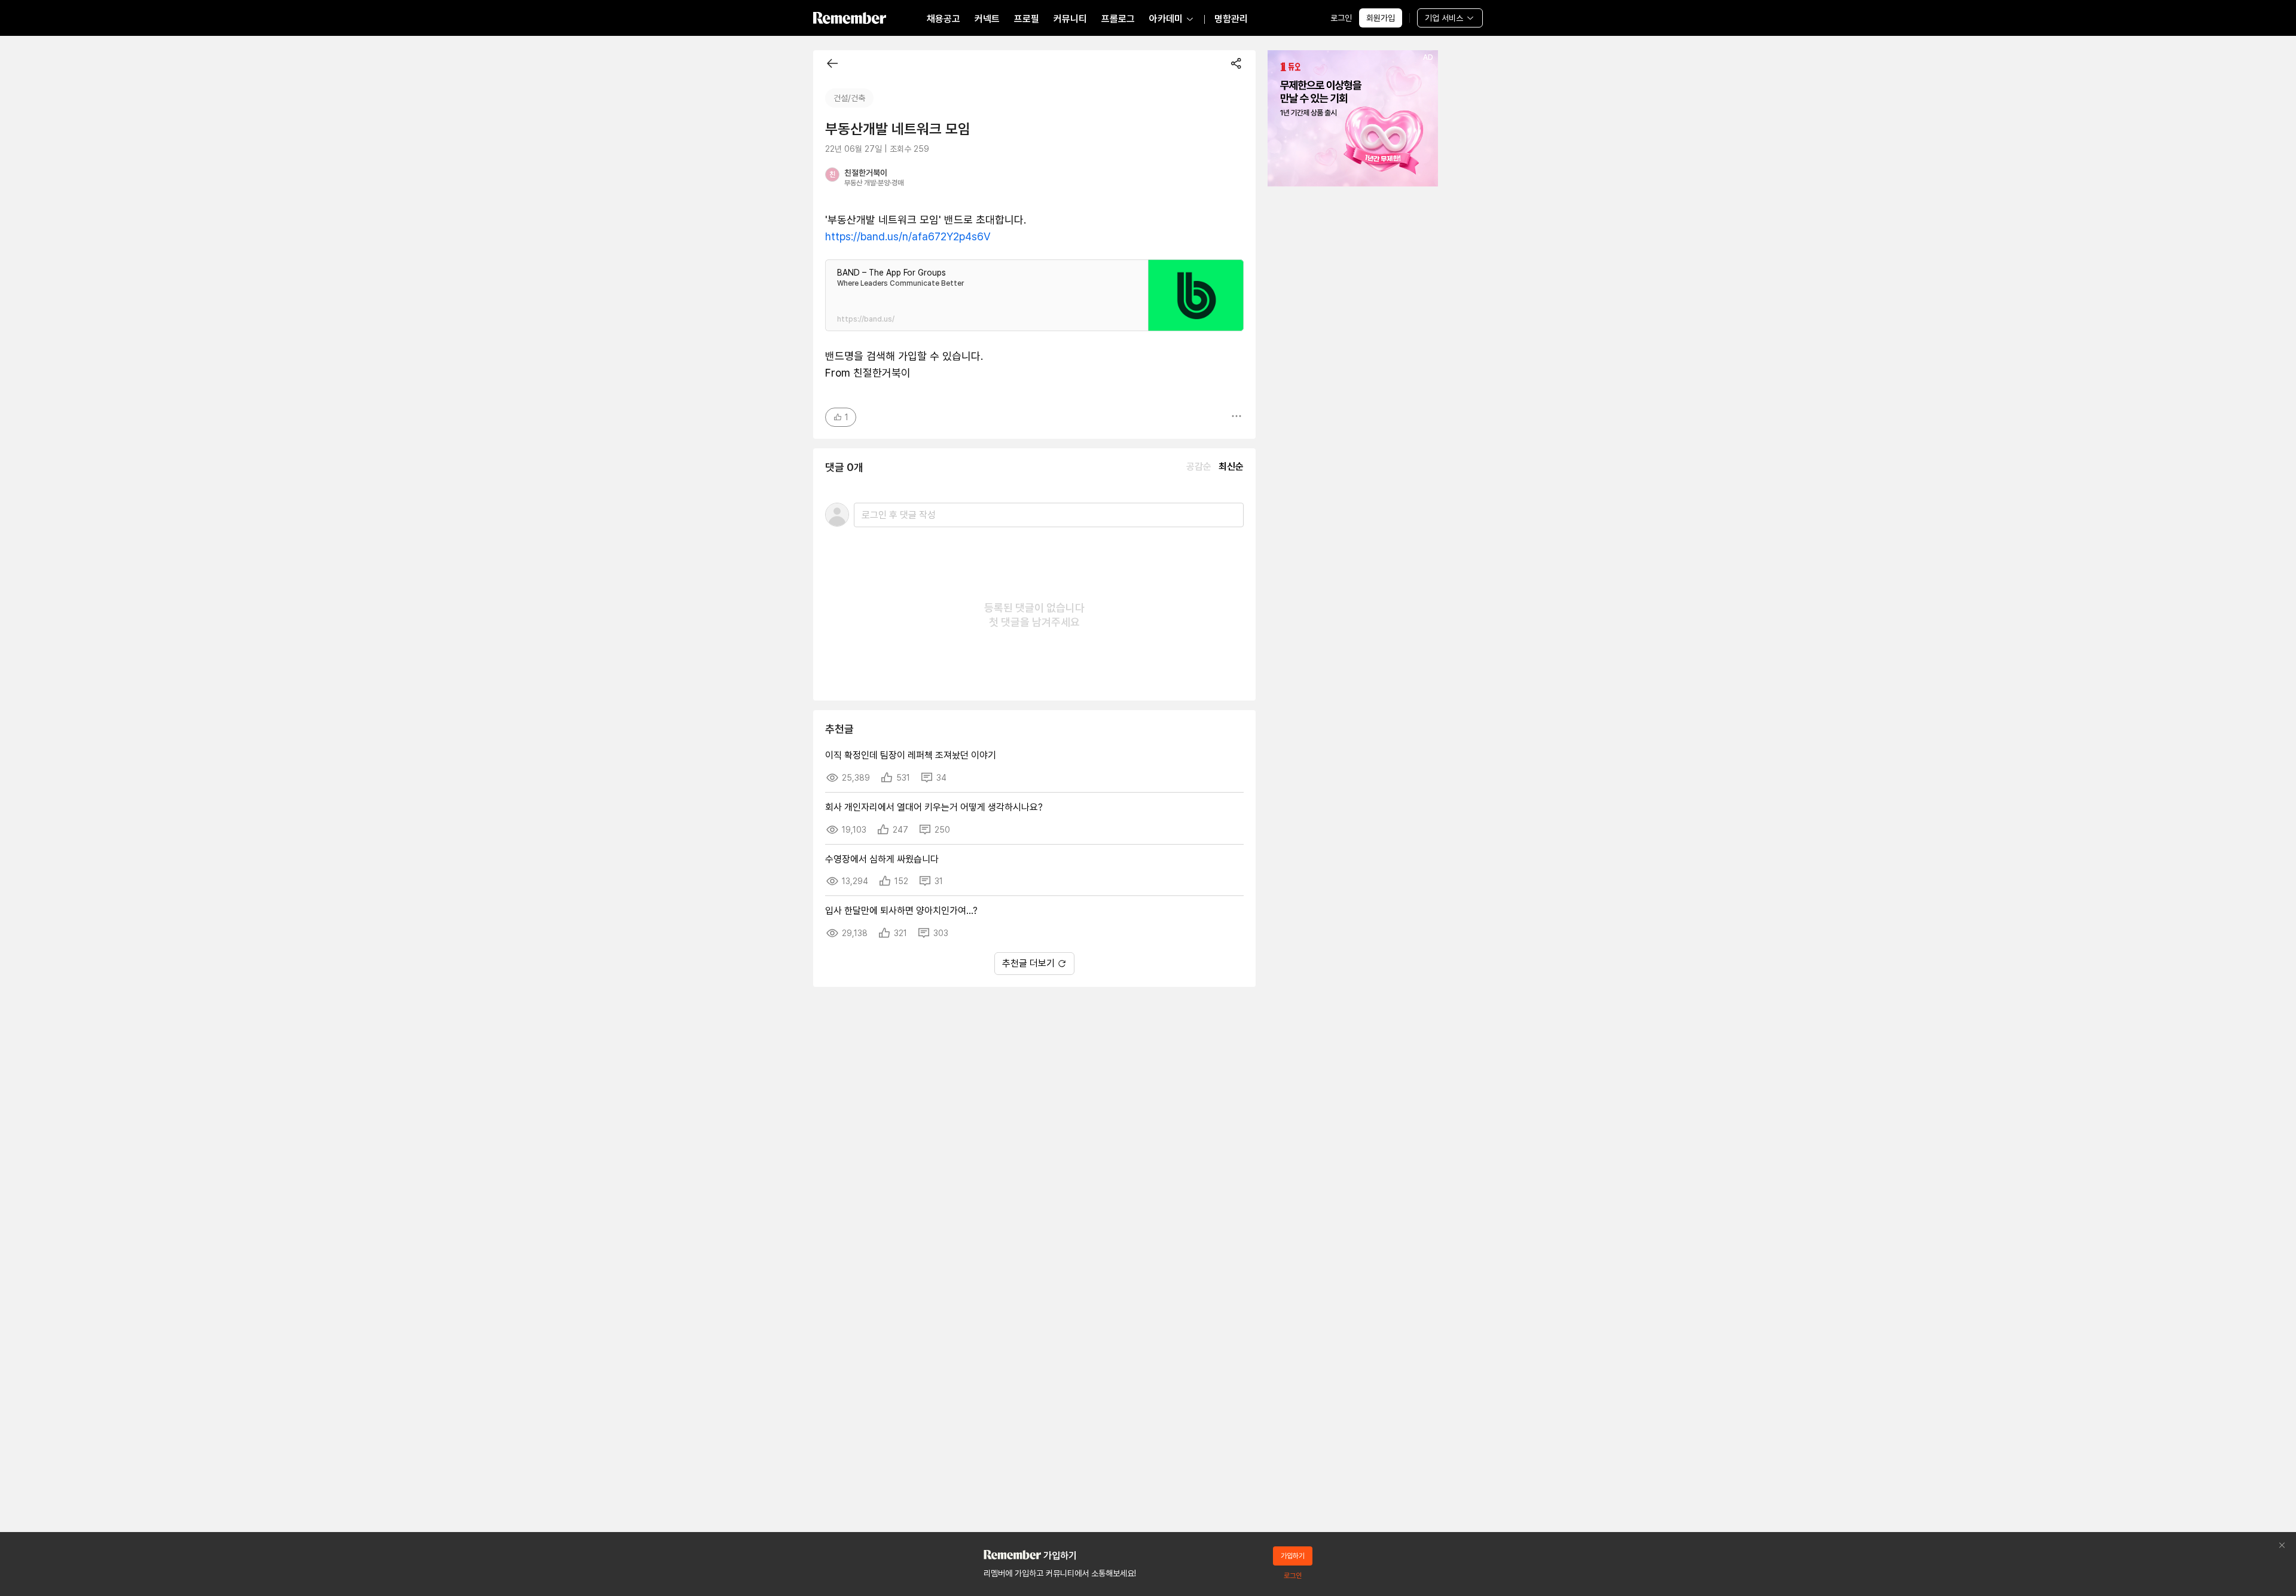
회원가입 (1381, 18)
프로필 (1027, 19)
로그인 (1341, 18)
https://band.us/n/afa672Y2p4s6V (908, 236)
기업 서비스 (1444, 18)
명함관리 (1231, 19)
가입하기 (1293, 1556)
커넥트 (987, 19)
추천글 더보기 (1028, 963)
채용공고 (944, 19)
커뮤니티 (1070, 19)
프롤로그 (1118, 19)
